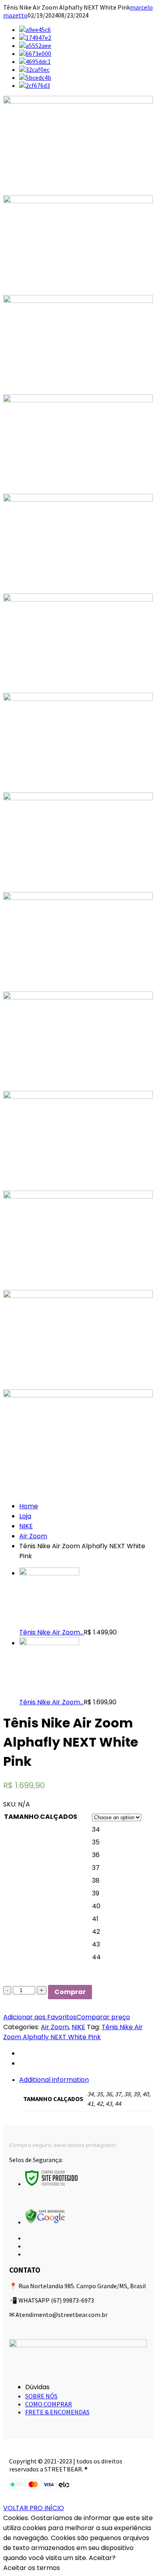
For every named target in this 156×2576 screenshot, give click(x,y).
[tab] (86, 2094)
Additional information (54, 2080)
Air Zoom (33, 1536)
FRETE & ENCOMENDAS (57, 2412)
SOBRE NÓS (41, 2396)
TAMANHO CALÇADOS (41, 1817)
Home (29, 1506)
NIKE (26, 1526)
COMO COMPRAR (49, 2404)
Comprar (70, 1992)
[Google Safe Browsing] (45, 2222)
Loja (25, 1516)
